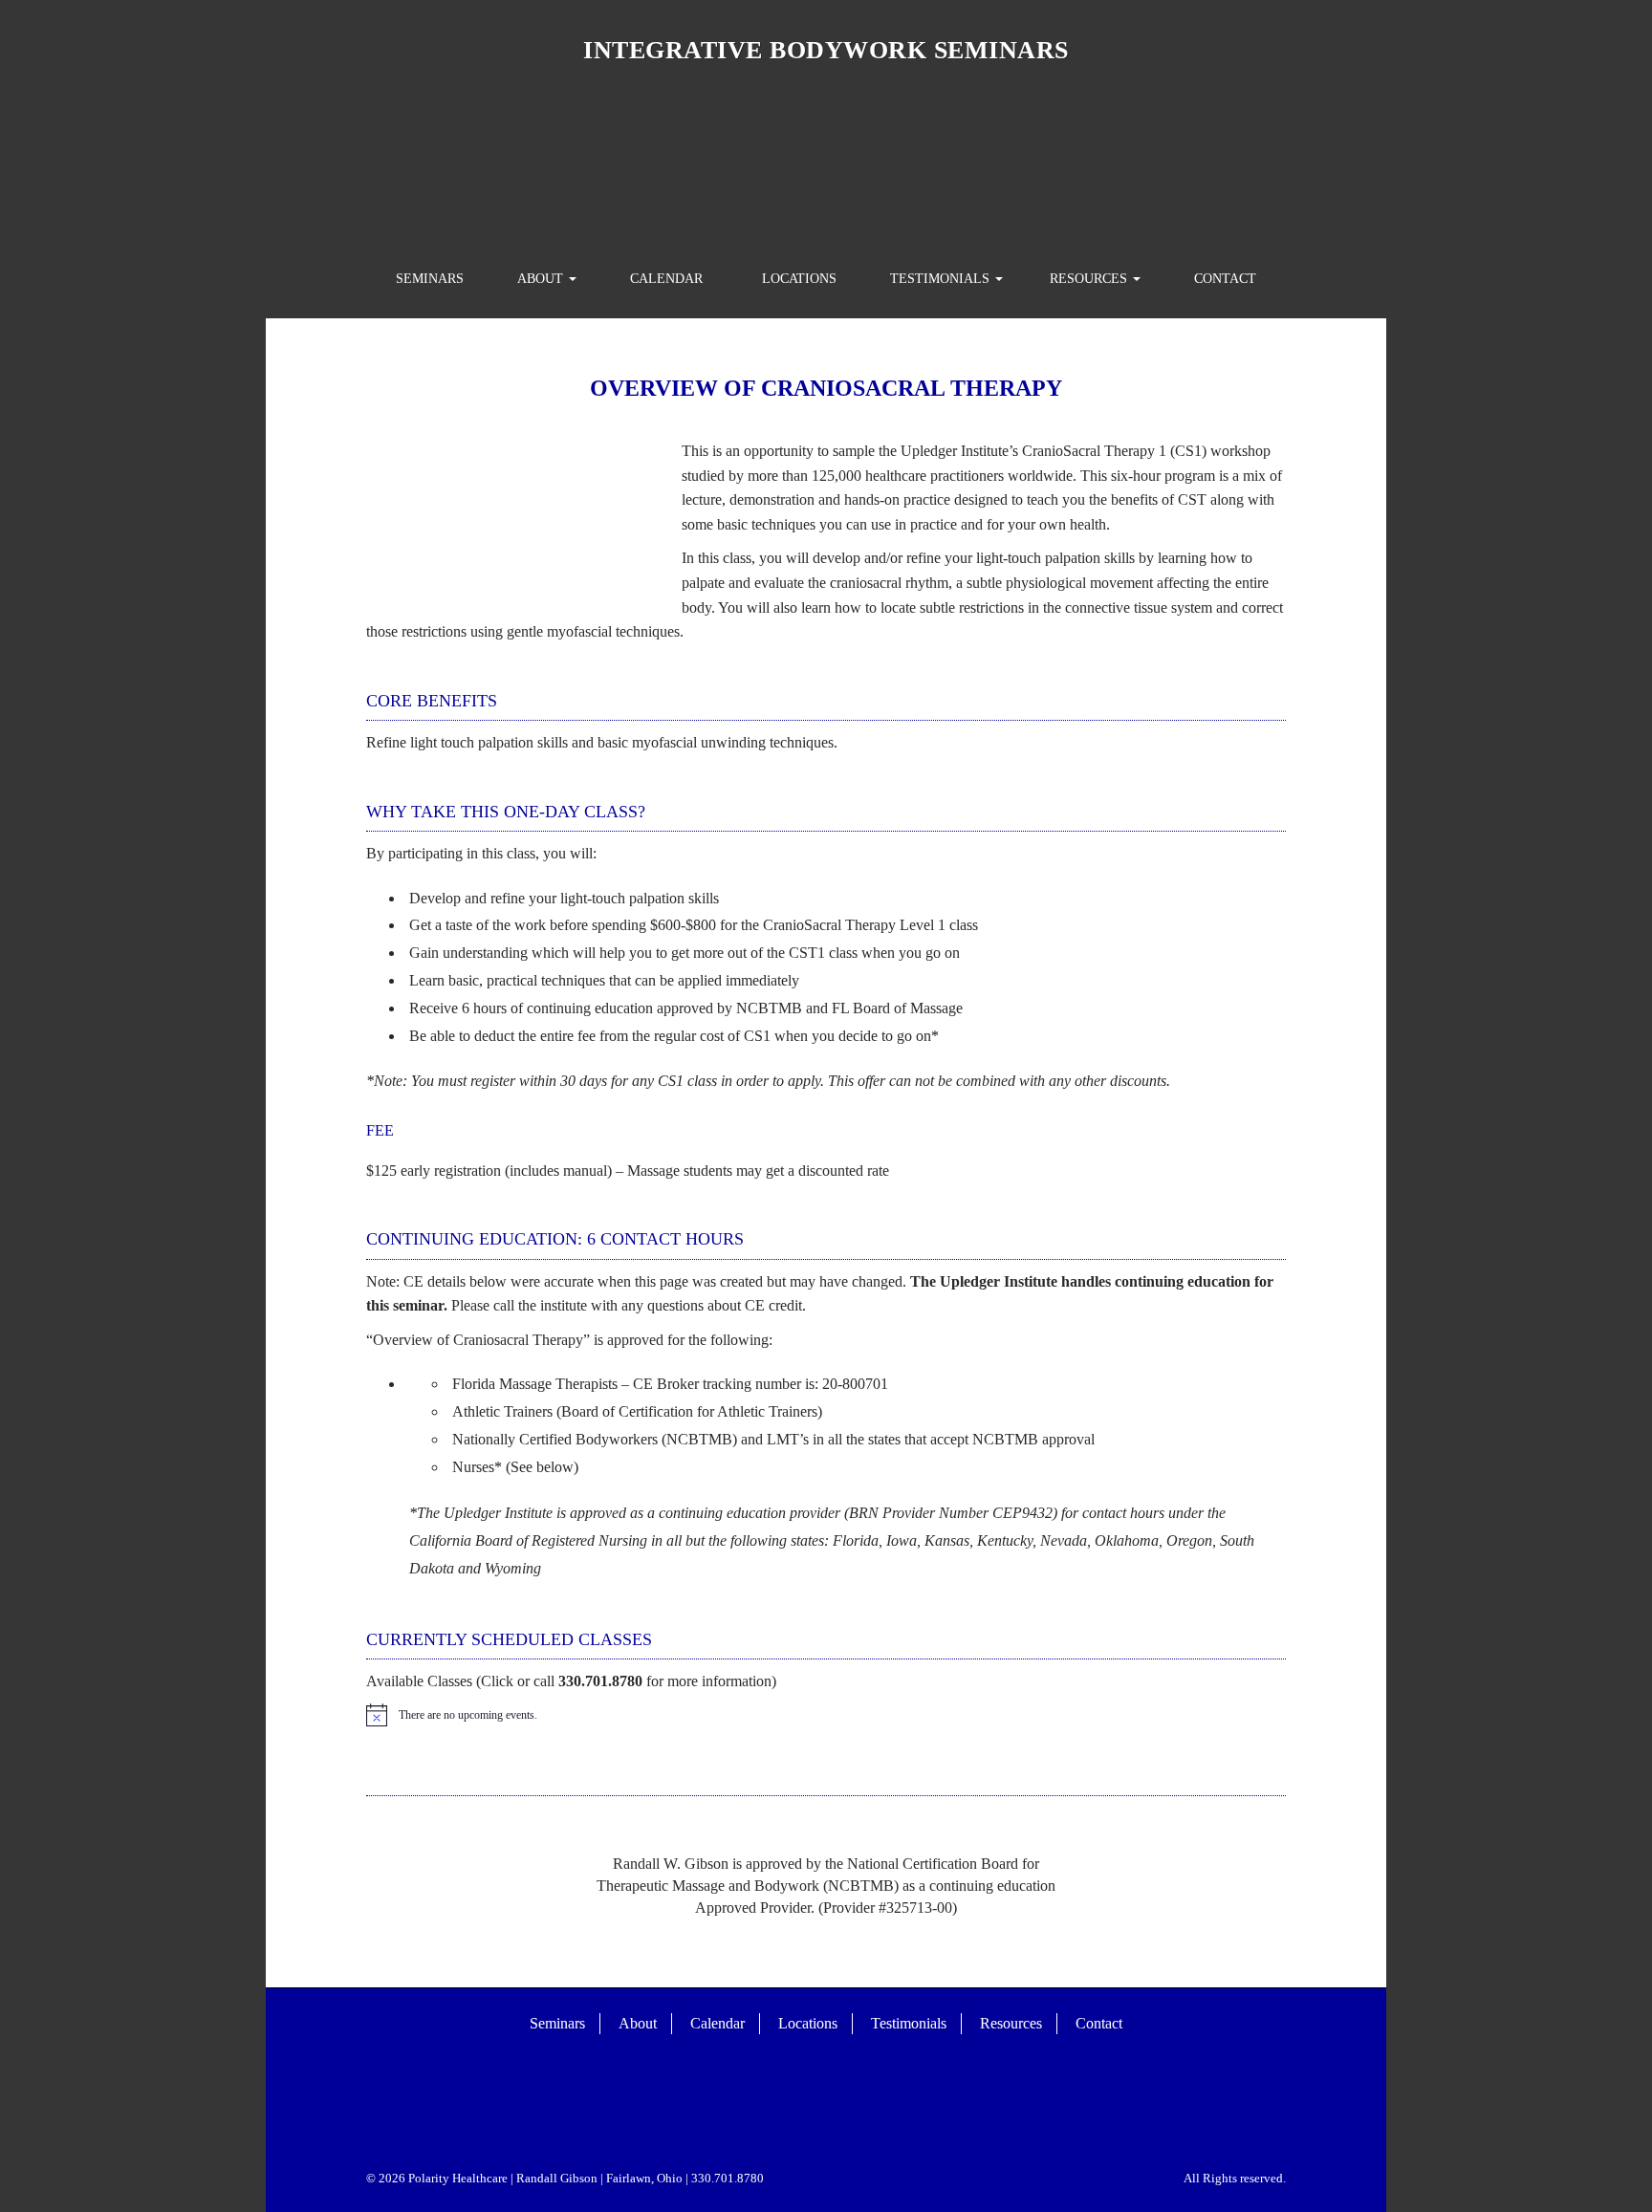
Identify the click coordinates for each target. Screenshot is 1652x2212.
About (542, 279)
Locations (799, 279)
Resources (1090, 279)
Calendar (666, 279)
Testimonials (942, 279)
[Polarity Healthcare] (826, 161)
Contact (1225, 279)
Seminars (430, 279)
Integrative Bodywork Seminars (826, 50)
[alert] (826, 1715)
